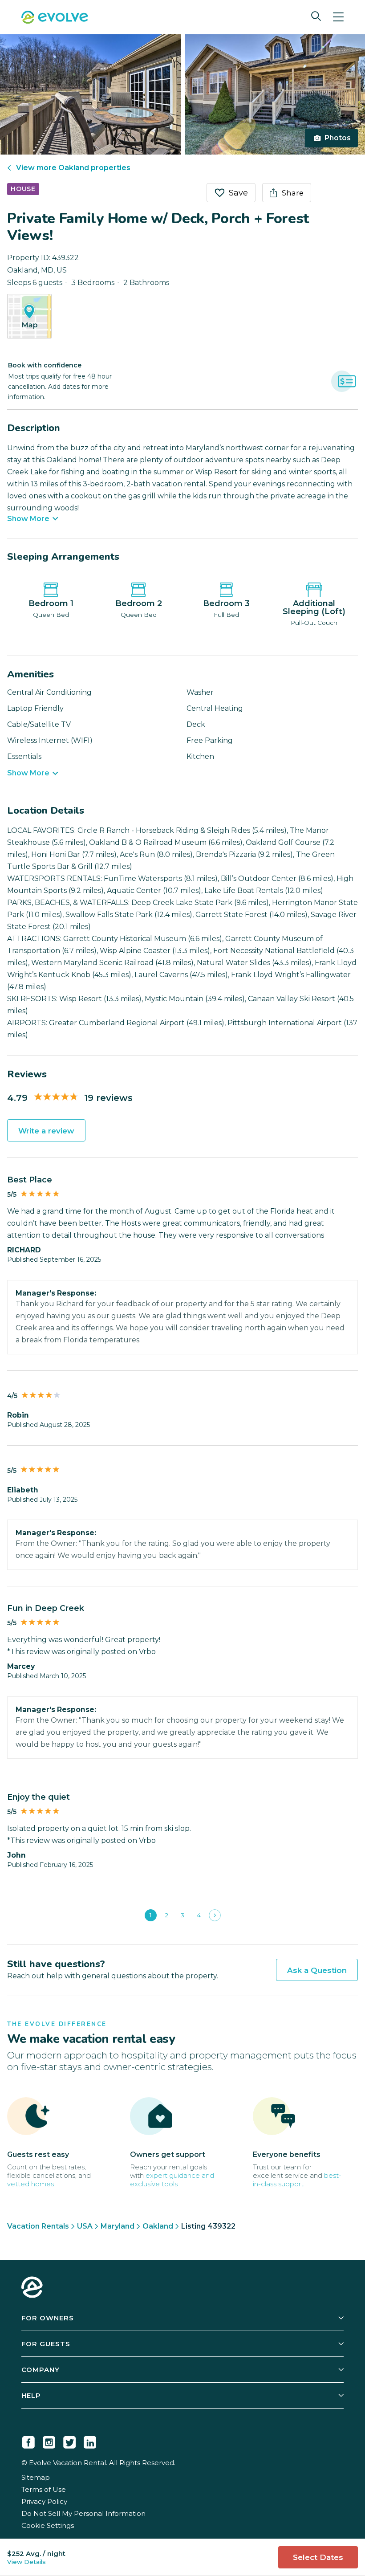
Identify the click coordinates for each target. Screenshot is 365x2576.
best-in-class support (297, 2180)
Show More (28, 519)
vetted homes (30, 2184)
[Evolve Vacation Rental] (55, 18)
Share (293, 193)
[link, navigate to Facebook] (28, 2441)
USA (85, 2226)
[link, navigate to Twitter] (69, 2441)
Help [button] (31, 2395)
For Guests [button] (46, 2344)
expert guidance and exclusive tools (172, 2180)
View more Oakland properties (73, 168)
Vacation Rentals (38, 2226)
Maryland (118, 2226)
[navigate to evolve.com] (32, 2288)
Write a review (46, 1131)
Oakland (158, 2226)
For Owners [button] (48, 2318)
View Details (26, 2562)
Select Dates (318, 2557)
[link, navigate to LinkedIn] (90, 2441)
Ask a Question (317, 1970)
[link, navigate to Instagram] (49, 2441)
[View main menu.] (338, 17)
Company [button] (41, 2370)
